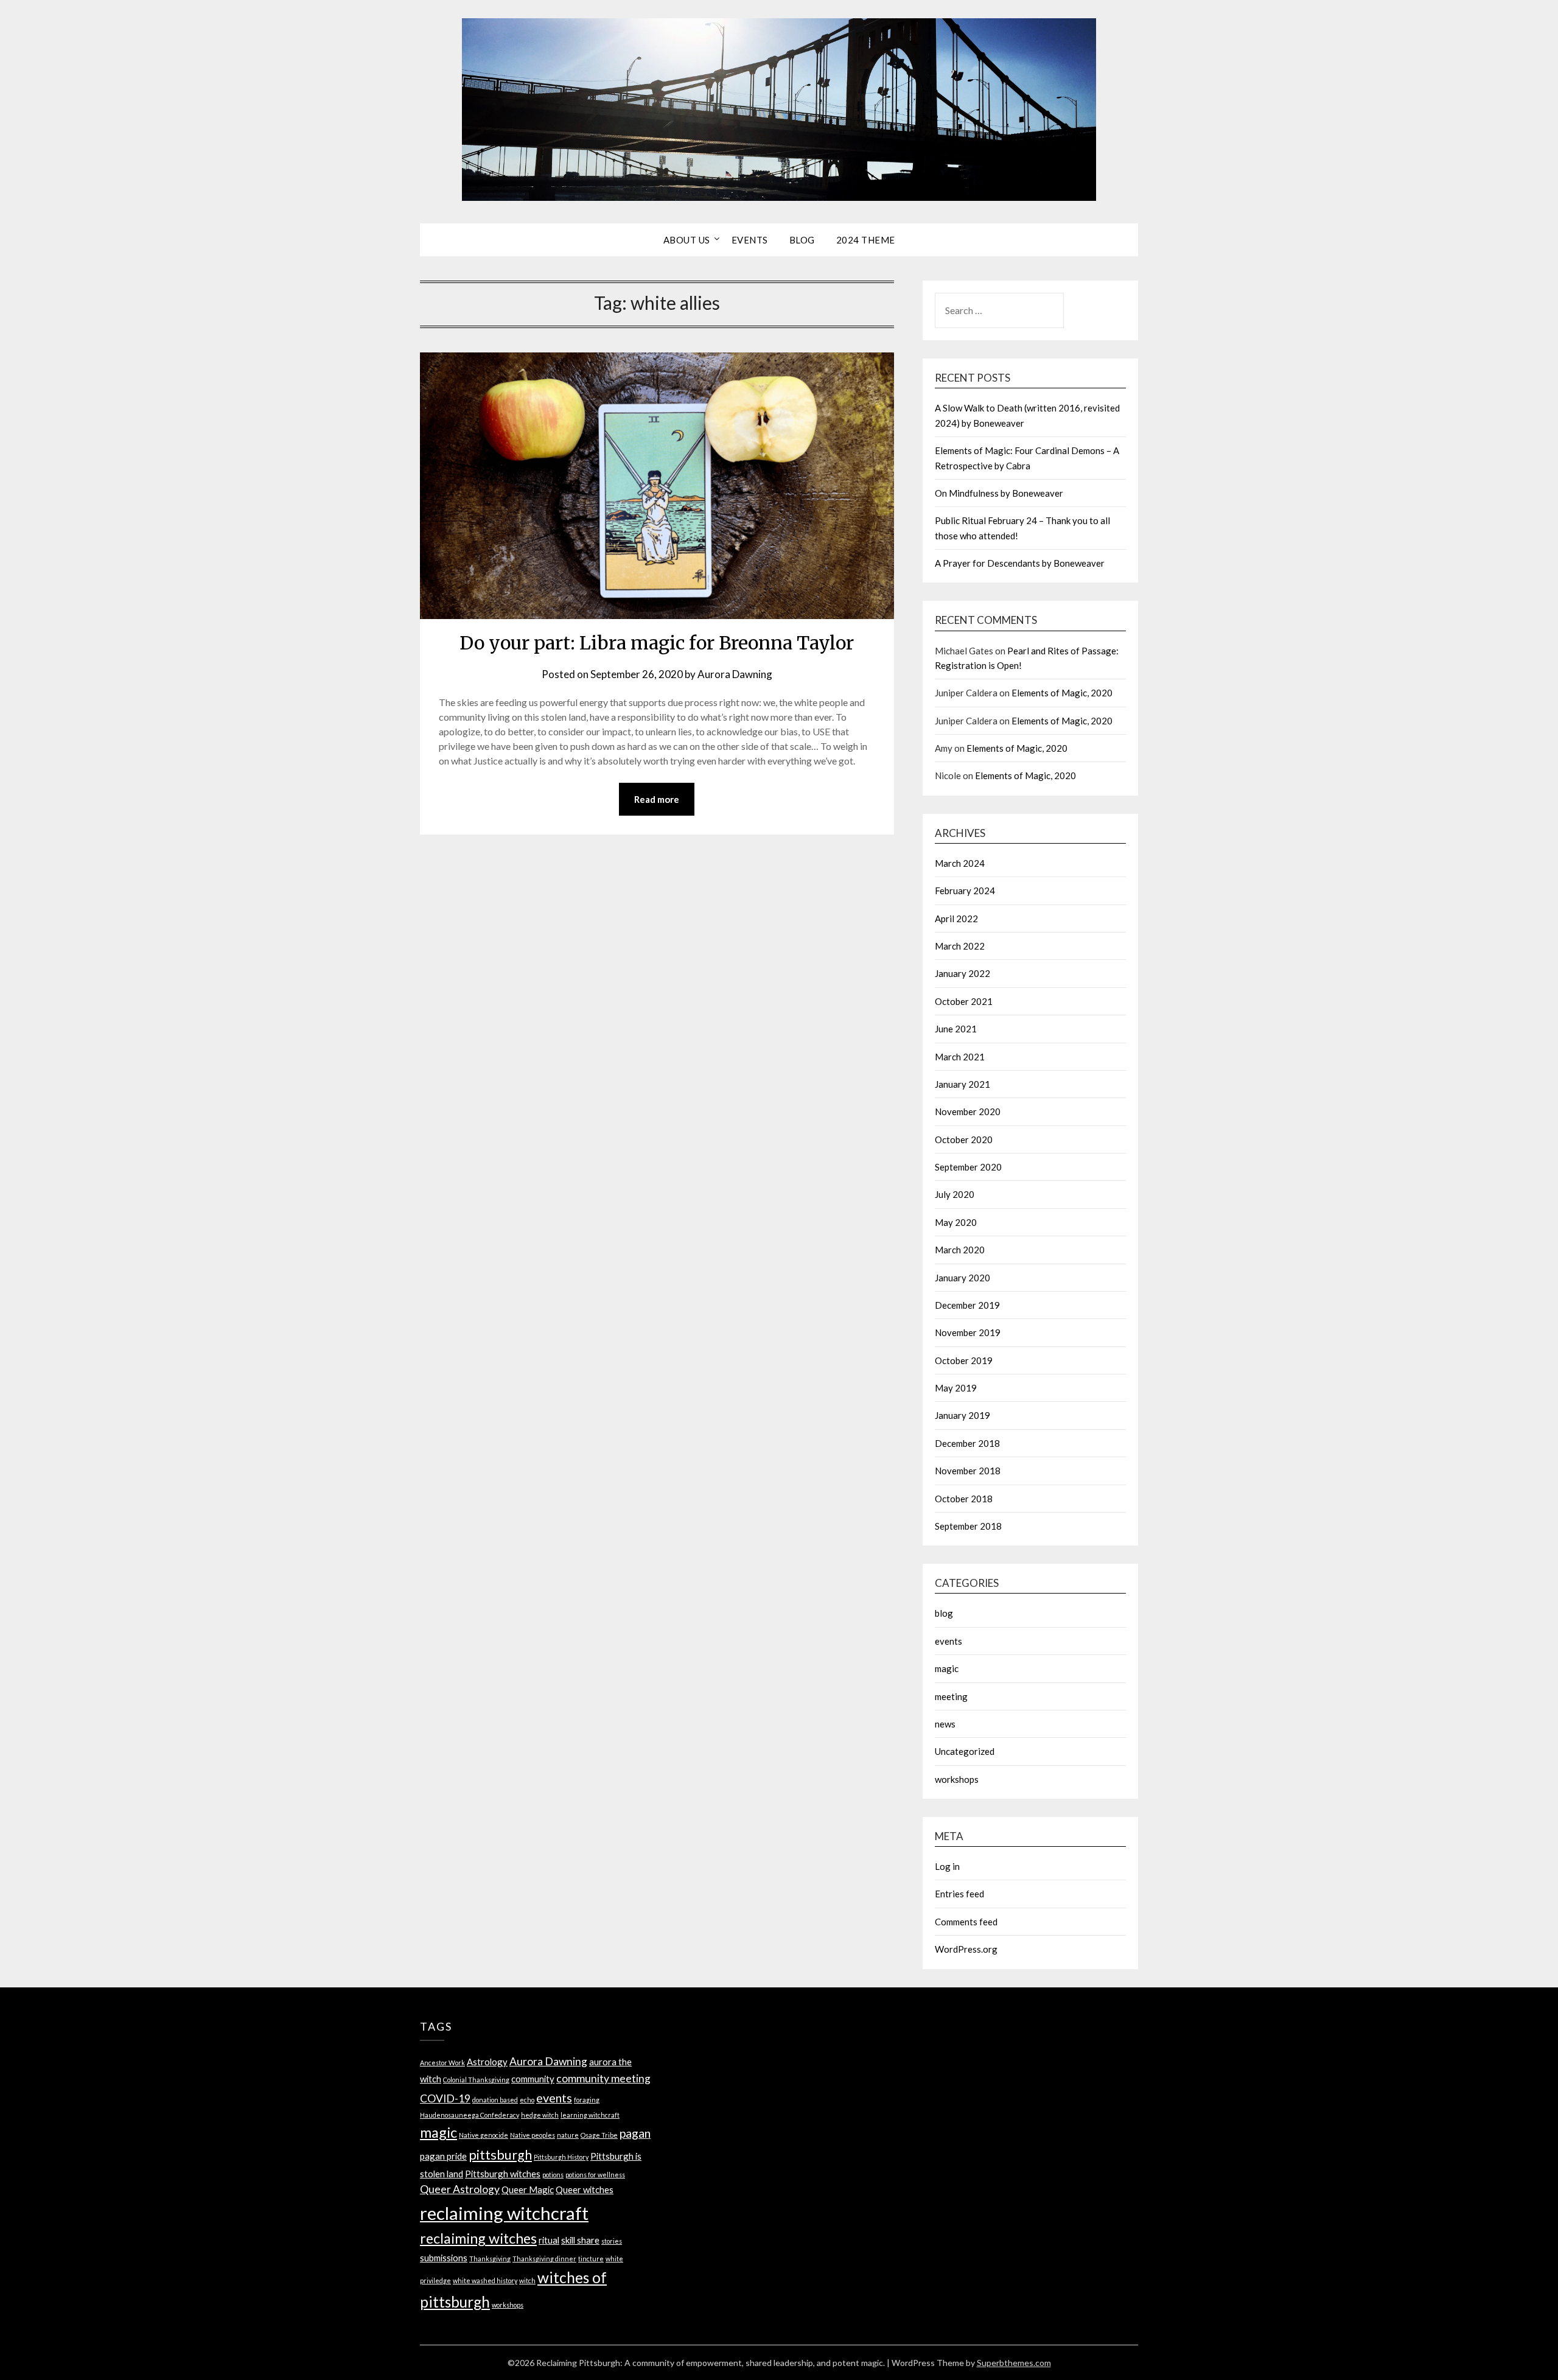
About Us (687, 240)
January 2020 (962, 1278)
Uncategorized (965, 1751)
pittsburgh (500, 2155)
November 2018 (968, 1471)
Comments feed (966, 1922)
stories (612, 2241)
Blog (802, 240)
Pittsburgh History (561, 2157)
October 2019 (964, 1360)
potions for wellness (595, 2175)
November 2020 (968, 1111)
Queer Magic (528, 2189)
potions (553, 2175)
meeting (951, 1696)
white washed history (485, 2280)
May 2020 (956, 1222)
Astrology (487, 2062)
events (948, 1641)
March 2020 (960, 1250)
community (533, 2079)
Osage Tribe (599, 2135)
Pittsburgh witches (503, 2174)
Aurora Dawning (735, 674)
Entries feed (959, 1894)
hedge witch (540, 2115)
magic (947, 1668)
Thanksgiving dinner (544, 2259)
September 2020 (968, 1167)
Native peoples (533, 2135)
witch (527, 2280)
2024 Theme (866, 240)
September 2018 (968, 1526)
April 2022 (956, 919)
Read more (657, 799)
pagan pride (443, 2156)
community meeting (603, 2078)
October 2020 (964, 1139)
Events (750, 240)
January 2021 (962, 1084)
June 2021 (956, 1029)
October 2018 (964, 1499)
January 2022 (962, 973)
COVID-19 (445, 2098)
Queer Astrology (460, 2189)
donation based (495, 2100)
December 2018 (967, 1443)
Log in (947, 1866)
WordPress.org (966, 1949)
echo (527, 2100)
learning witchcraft (590, 2115)
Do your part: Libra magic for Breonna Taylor (657, 643)
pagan (635, 2133)
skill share (580, 2240)
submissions (444, 2258)
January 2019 (962, 1415)
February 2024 (965, 891)
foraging (587, 2100)
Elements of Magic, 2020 (1062, 693)
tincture (591, 2259)
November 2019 (968, 1332)
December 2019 (967, 1305)
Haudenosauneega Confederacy (470, 2115)
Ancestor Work (442, 2063)
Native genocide (484, 2135)
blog (944, 1613)
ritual (549, 2240)
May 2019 (956, 1388)
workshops (957, 1779)
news (945, 1724)
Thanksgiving (490, 2259)
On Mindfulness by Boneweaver (999, 493)
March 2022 (960, 946)
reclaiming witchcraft (504, 2213)
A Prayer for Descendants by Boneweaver (1020, 563)
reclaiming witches (478, 2238)
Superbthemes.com (1014, 2363)
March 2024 (960, 863)
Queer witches (585, 2189)
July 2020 (955, 1194)
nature (568, 2135)
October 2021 (964, 1001)
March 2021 (960, 1057)
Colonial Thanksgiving (476, 2080)
